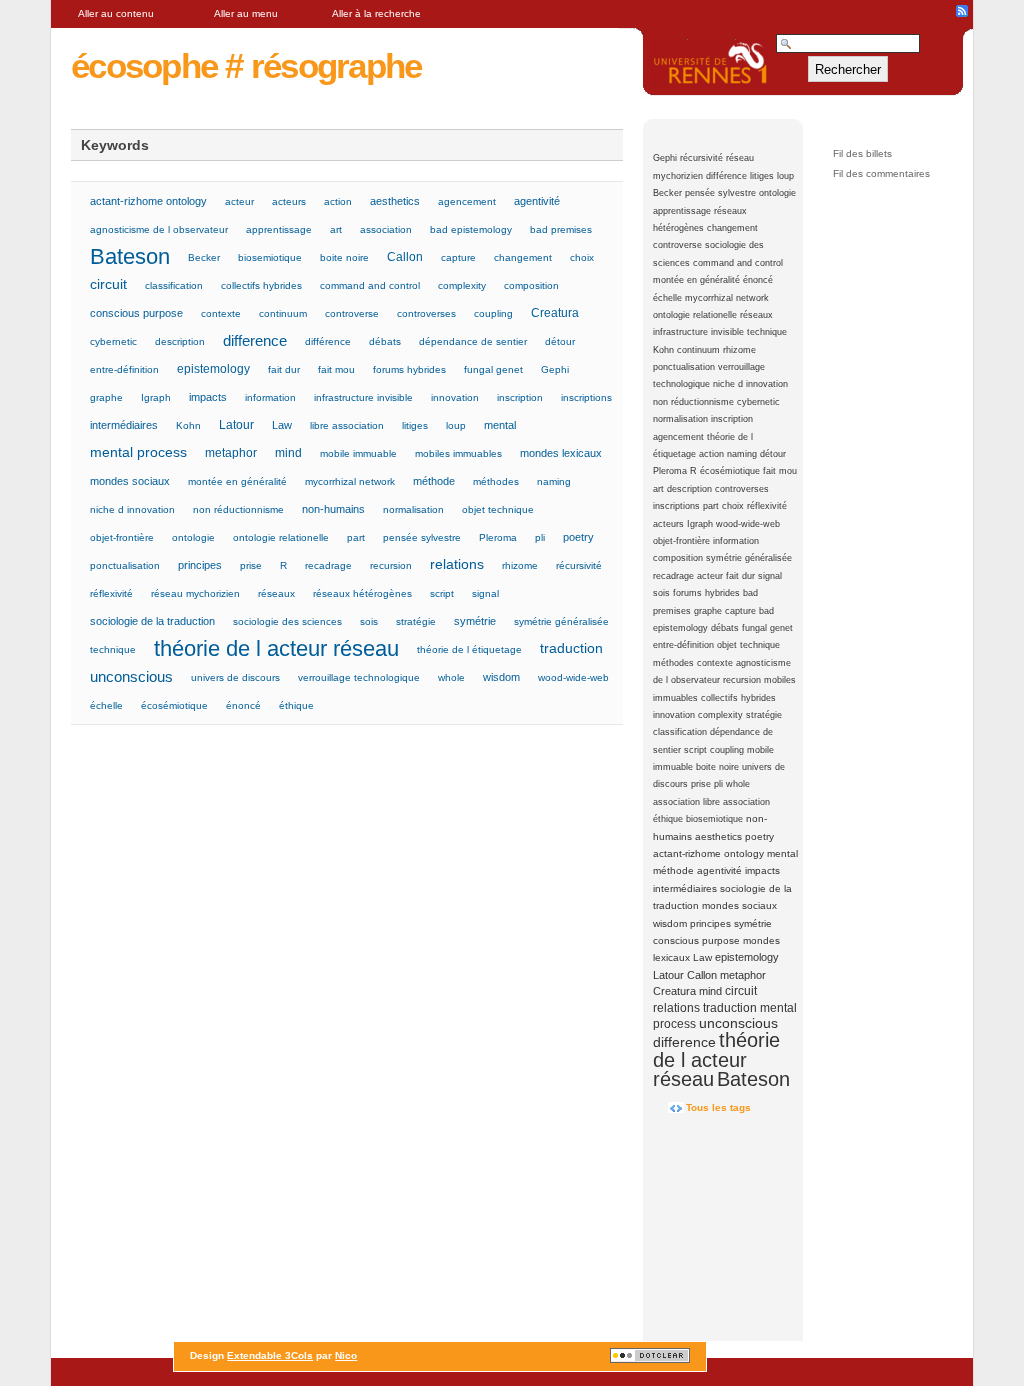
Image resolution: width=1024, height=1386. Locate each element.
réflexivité (767, 506)
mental (782, 853)
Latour (668, 975)
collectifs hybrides (738, 698)
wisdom (670, 923)
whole (738, 784)
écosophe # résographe (246, 65)
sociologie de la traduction (152, 621)
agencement (678, 437)
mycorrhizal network (727, 298)
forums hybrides (706, 593)
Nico (346, 1355)
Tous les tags (718, 1107)
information (736, 541)
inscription (732, 419)
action (711, 454)
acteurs (668, 524)
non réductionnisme (693, 402)
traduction (730, 1008)
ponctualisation (684, 367)
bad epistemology (471, 229)
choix (733, 506)
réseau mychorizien (195, 593)
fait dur (740, 576)
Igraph (700, 524)
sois (661, 593)
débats (725, 628)
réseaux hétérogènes (362, 593)
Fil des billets (862, 153)
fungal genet (767, 628)
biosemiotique (714, 819)
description (689, 489)
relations (676, 1008)
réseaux (756, 315)
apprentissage (682, 211)
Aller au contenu (116, 13)
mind (710, 991)
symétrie (753, 923)
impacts (762, 870)
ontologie (777, 193)
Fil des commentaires (881, 173)
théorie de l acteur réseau (716, 1059)
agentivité (719, 870)
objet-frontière (681, 541)
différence (726, 176)
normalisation (680, 419)
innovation (674, 715)
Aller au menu (246, 13)
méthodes (673, 663)
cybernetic (758, 402)
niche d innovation (750, 384)
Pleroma (670, 471)
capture (740, 611)
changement (732, 228)
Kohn (663, 350)
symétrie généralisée (749, 558)
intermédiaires (685, 888)
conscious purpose (696, 940)
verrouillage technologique (359, 677)
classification (680, 732)
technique (767, 332)
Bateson (753, 1079)
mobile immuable (358, 453)
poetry (759, 836)
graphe (708, 611)
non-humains (333, 509)
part (711, 506)
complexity (720, 715)
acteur (710, 576)
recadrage (673, 576)
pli (718, 784)
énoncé (758, 280)
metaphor (743, 975)
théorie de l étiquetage (469, 649)
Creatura (674, 991)
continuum (698, 350)
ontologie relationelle (695, 315)
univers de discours (235, 677)
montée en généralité (696, 280)
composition (678, 558)
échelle (667, 298)
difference (684, 1042)
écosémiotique (730, 471)
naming (742, 454)
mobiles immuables (458, 453)
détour (773, 454)
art (658, 489)
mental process (138, 452)
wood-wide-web (748, 524)
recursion (742, 680)
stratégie (764, 715)
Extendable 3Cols (270, 1355)
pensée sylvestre (720, 193)
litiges (762, 176)
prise (701, 784)
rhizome (739, 350)
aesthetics (718, 836)
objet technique (748, 645)
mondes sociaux (739, 905)
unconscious (738, 1023)
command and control (738, 263)
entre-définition (683, 645)
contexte (715, 663)
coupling (727, 750)
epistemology (747, 957)
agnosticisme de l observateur (159, 229)
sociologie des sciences (287, 621)
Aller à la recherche (376, 13)
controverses (742, 489)
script (695, 750)
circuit (741, 991)
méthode (673, 870)
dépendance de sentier (473, 341)
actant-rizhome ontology (708, 853)
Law (702, 957)
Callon (702, 975)
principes (710, 923)
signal (770, 576)
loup (785, 176)
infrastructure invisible (698, 332)
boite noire (717, 767)
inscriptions (676, 506)
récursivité (701, 158)
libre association (736, 802)
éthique (668, 819)
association (676, 802)
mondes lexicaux (561, 453)
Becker (667, 193)
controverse (677, 245)
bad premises (561, 229)
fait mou (780, 471)
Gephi (665, 158)
